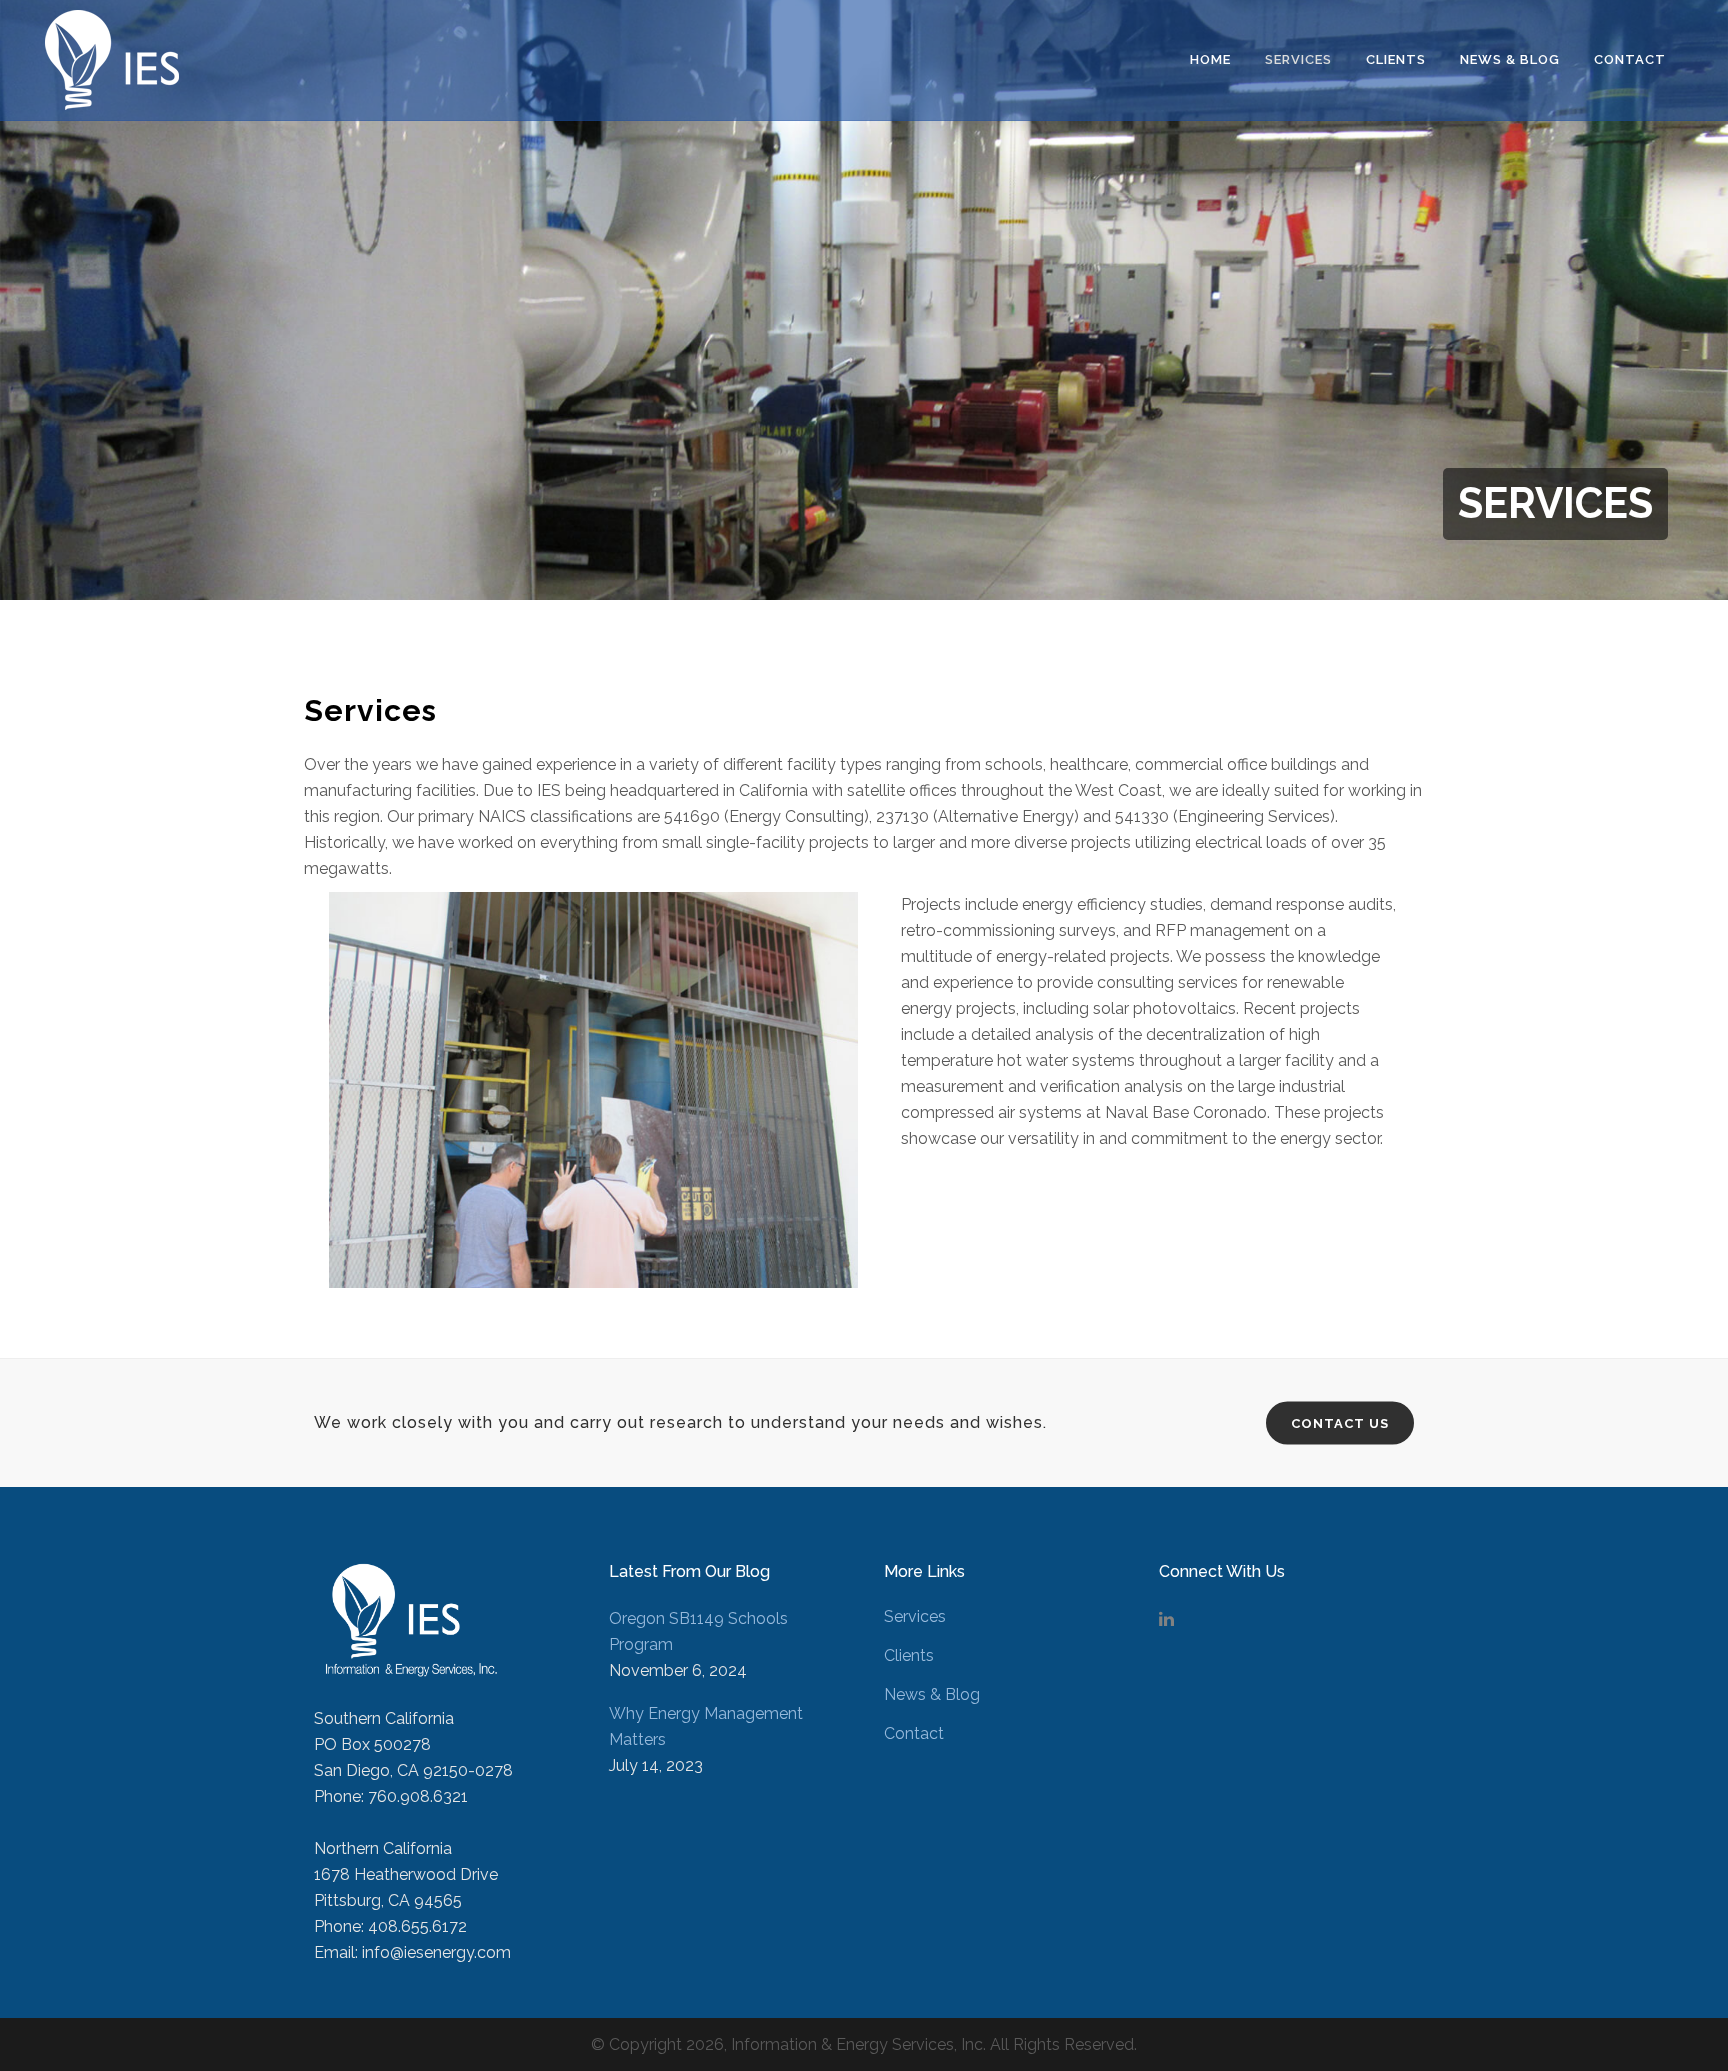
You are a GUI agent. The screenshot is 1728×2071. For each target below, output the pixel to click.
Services (915, 1616)
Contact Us (1340, 1423)
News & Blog (932, 1694)
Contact (914, 1733)
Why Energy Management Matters (706, 1726)
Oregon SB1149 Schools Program (698, 1631)
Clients (909, 1655)
